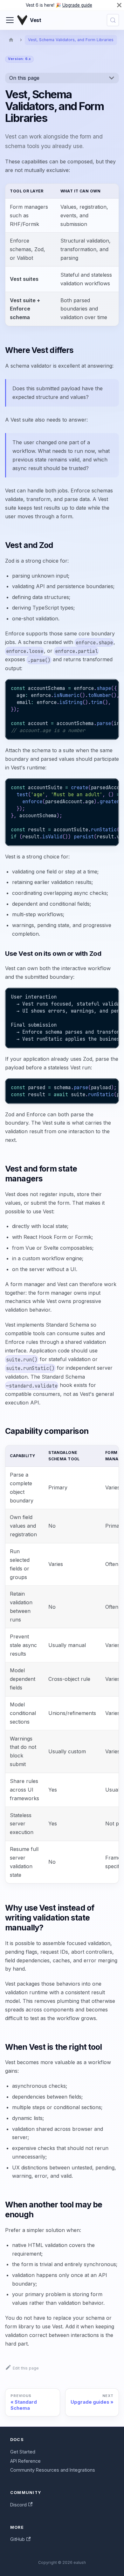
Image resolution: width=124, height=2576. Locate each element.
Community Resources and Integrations (53, 2470)
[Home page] (11, 40)
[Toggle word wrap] (99, 687)
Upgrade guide (77, 5)
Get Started (23, 2452)
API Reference (25, 2461)
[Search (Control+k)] (113, 20)
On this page (24, 78)
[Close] (119, 5)
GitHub (17, 2539)
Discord (18, 2505)
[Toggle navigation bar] (10, 20)
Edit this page (26, 2368)
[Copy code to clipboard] (111, 687)
